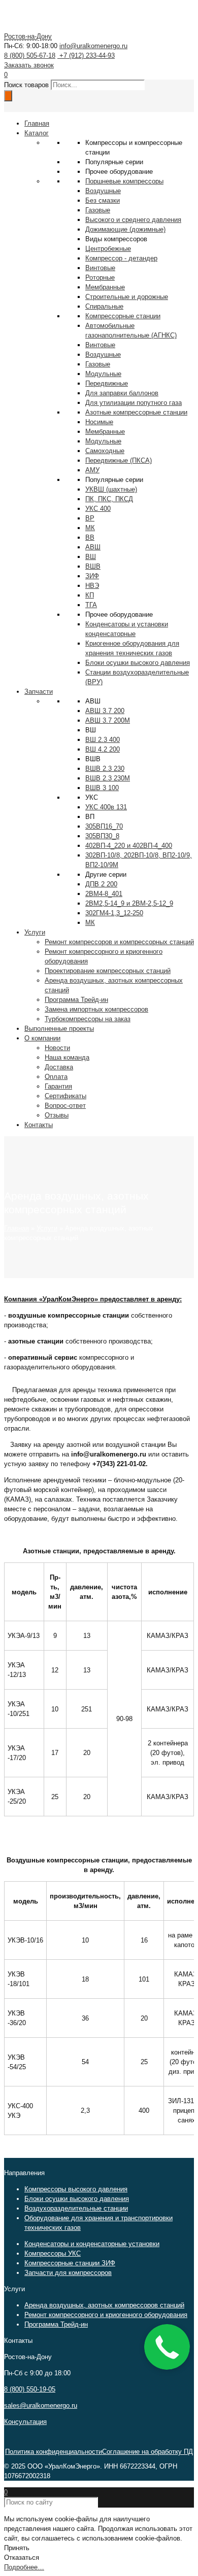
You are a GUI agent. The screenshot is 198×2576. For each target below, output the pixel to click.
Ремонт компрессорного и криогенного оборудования (106, 2315)
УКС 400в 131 (106, 807)
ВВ (90, 537)
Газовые (98, 210)
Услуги (47, 1228)
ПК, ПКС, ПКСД (109, 499)
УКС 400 (98, 509)
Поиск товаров (26, 85)
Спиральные (104, 306)
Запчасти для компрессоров (68, 2273)
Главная (16, 1228)
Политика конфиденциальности (54, 2452)
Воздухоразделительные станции (76, 2208)
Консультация (25, 2422)
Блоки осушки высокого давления (77, 2199)
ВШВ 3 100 (102, 788)
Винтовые (100, 268)
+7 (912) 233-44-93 (86, 55)
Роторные (100, 277)
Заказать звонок (29, 65)
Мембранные (105, 287)
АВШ (93, 547)
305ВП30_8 (102, 836)
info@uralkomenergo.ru (93, 46)
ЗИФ (92, 576)
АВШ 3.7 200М (108, 720)
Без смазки (103, 200)
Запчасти (39, 692)
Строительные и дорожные (127, 297)
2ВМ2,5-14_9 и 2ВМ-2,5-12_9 (129, 903)
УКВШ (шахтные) (111, 489)
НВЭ (92, 586)
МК (90, 528)
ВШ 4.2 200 (103, 749)
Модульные (103, 441)
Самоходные (105, 451)
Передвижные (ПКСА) (119, 460)
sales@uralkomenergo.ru (41, 2405)
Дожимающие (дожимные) (125, 229)
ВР (90, 518)
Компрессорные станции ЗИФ (70, 2263)
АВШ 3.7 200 (105, 711)
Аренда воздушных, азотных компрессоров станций (104, 2305)
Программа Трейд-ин (56, 2324)
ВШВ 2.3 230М (108, 778)
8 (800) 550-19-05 (30, 2389)
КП (90, 595)
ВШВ (93, 566)
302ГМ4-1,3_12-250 (114, 913)
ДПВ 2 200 (101, 884)
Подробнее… (24, 2567)
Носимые (99, 422)
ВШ (91, 557)
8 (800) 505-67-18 (30, 55)
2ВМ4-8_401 (104, 894)
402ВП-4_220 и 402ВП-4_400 (129, 846)
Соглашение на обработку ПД (147, 2452)
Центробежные (108, 249)
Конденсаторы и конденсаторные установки (92, 2244)
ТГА (91, 605)
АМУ (92, 470)
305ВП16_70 (104, 826)
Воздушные (103, 191)
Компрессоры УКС (53, 2253)
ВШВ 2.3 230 (105, 769)
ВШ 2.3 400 (103, 740)
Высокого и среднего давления (133, 220)
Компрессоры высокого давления (76, 2189)
